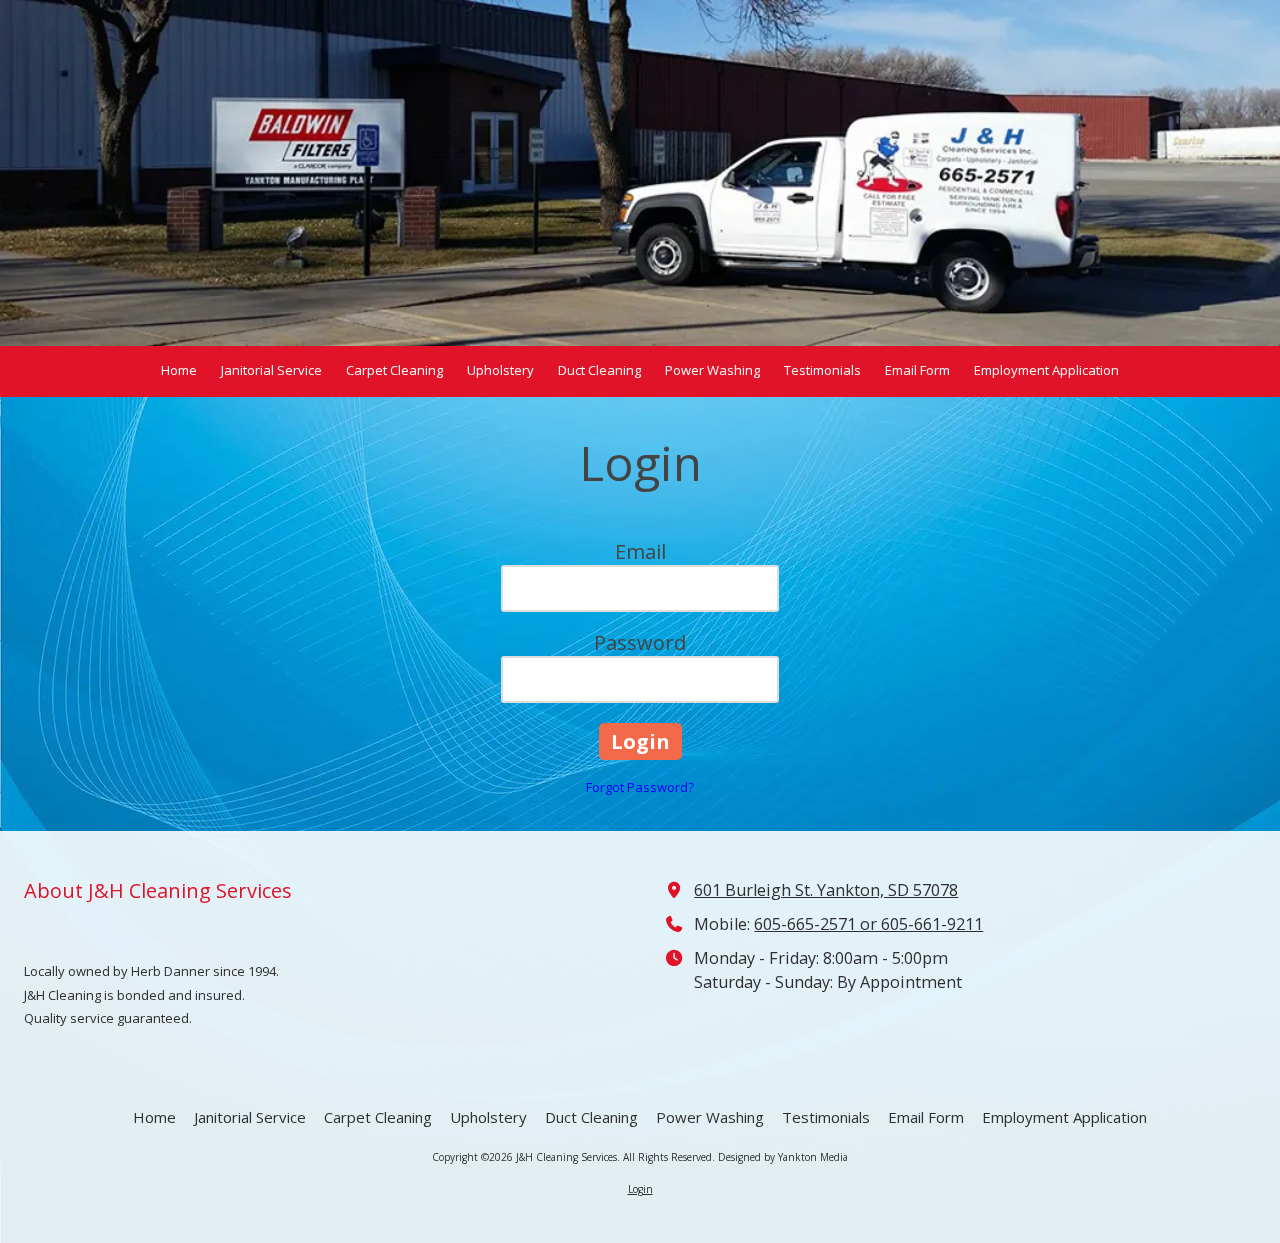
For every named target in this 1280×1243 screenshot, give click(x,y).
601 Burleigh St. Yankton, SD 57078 (826, 890)
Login (640, 1189)
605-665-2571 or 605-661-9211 (868, 924)
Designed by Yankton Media (783, 1157)
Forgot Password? (640, 787)
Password (640, 642)
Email (640, 551)
